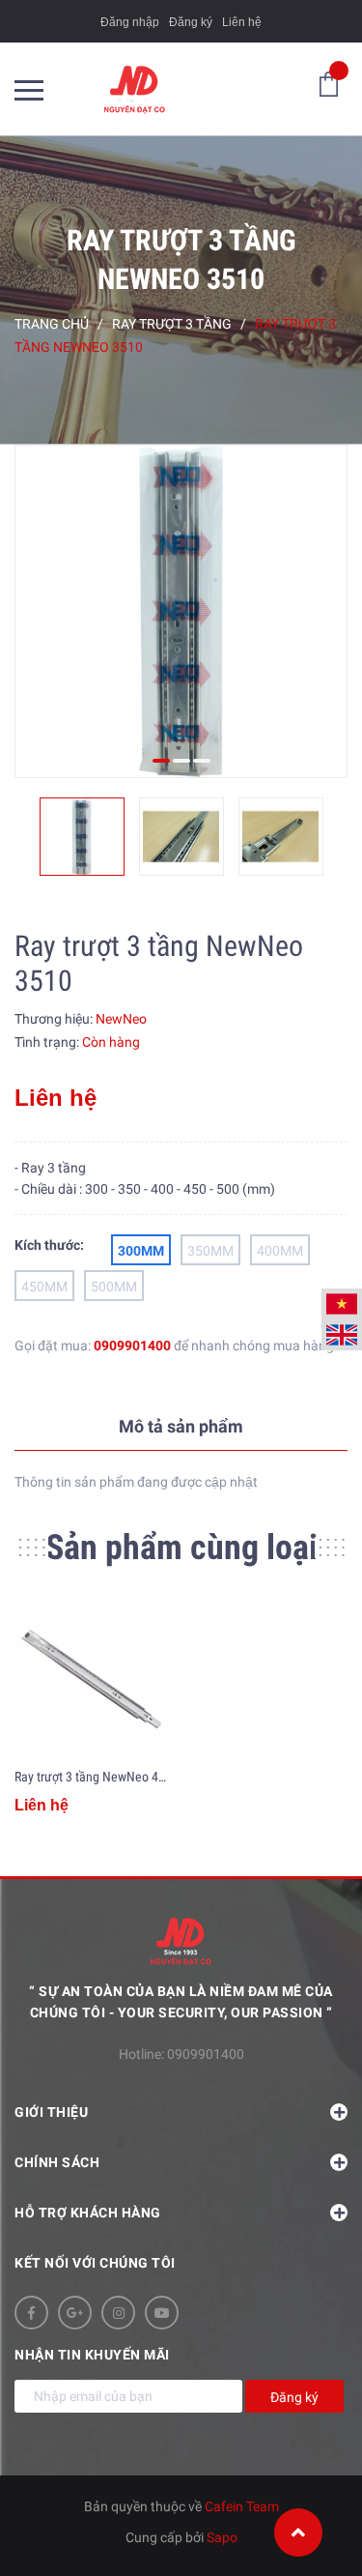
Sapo (222, 2537)
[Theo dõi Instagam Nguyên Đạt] (118, 2313)
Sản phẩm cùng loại (181, 1548)
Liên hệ (242, 22)
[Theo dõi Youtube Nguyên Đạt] (162, 2313)
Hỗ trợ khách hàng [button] (88, 2213)
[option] (181, 611)
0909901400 (132, 1346)
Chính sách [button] (57, 2162)
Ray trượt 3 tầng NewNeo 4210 (97, 1777)
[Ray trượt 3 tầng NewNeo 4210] (91, 1678)
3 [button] (202, 761)
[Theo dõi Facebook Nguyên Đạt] (31, 2313)
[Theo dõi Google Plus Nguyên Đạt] (75, 2313)
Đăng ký (191, 22)
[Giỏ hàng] (329, 83)
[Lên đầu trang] (298, 2533)
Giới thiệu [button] (51, 2112)
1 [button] (161, 761)
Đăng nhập (130, 22)
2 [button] (181, 761)
